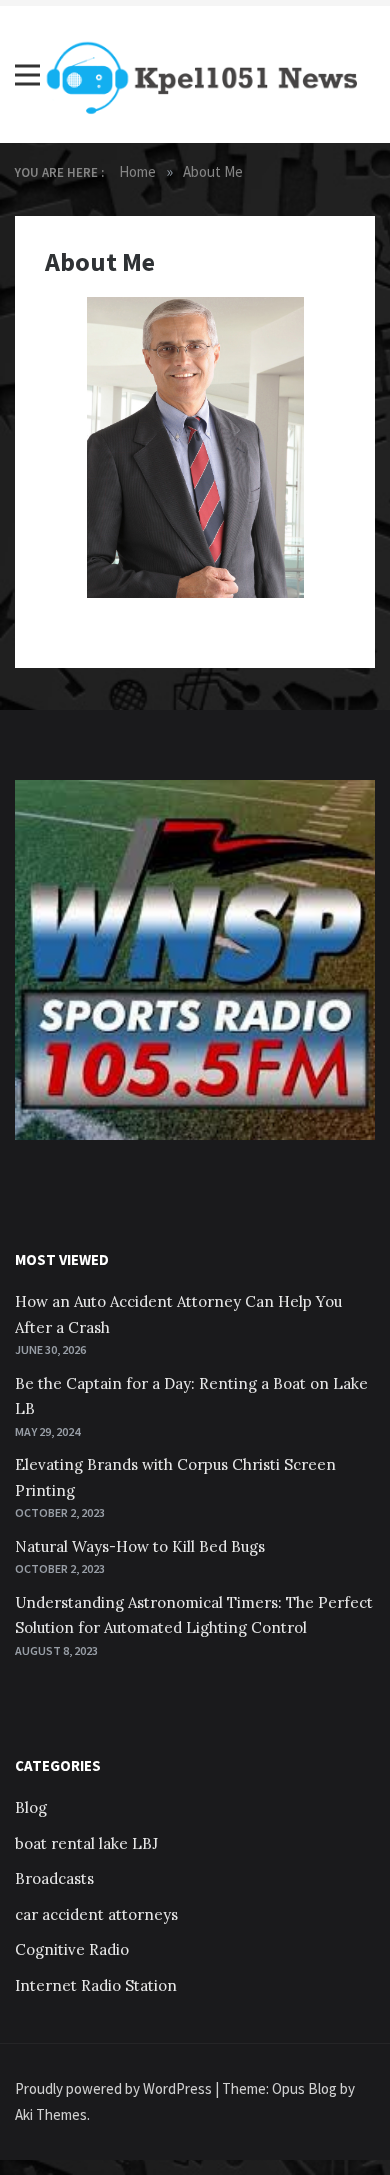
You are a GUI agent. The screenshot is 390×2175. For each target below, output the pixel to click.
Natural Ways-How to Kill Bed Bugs (140, 1546)
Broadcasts (54, 1878)
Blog (31, 1807)
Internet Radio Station (96, 1985)
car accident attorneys (96, 1914)
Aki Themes (51, 2114)
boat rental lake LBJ (86, 1843)
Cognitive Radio (72, 1949)
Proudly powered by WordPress (115, 2088)
